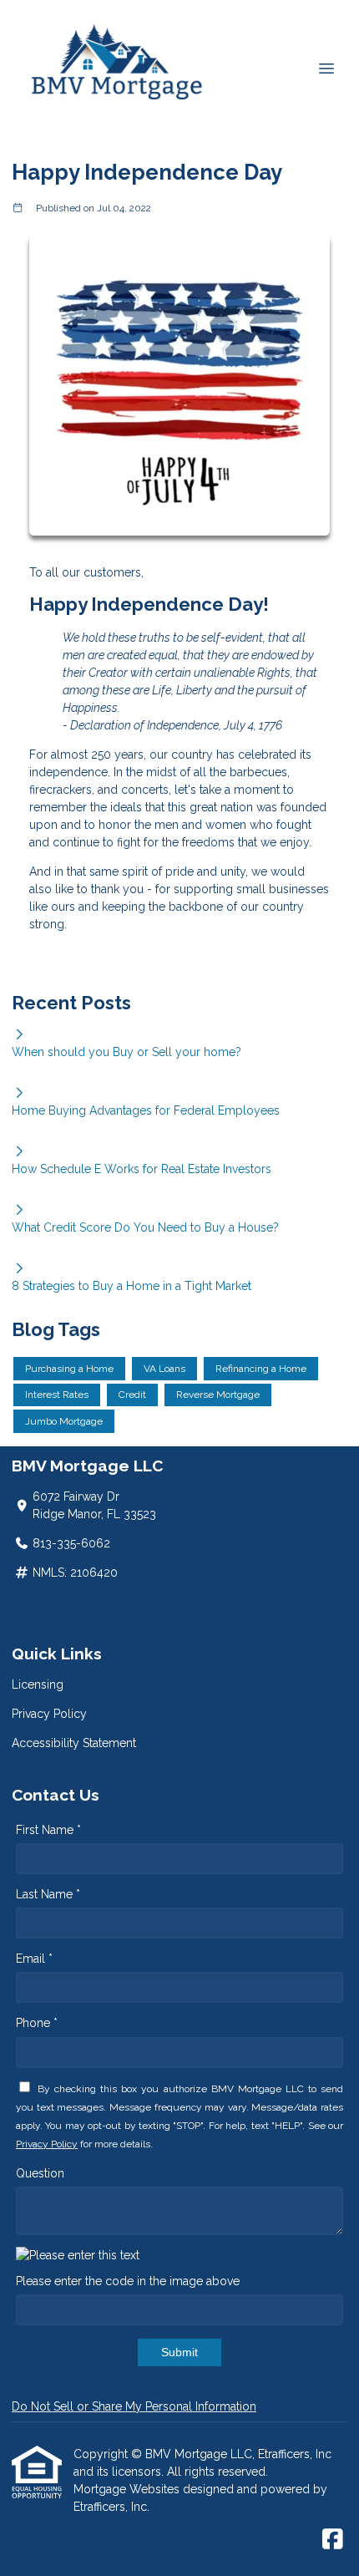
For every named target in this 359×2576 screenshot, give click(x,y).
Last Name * (48, 1894)
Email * (34, 1959)
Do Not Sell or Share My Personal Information (134, 2406)
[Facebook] (333, 2540)
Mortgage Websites (128, 2489)
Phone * (37, 2023)
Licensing (38, 1684)
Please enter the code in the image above (128, 2281)
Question (40, 2173)
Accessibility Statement (74, 1743)
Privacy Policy (49, 1714)
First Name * (48, 1830)
